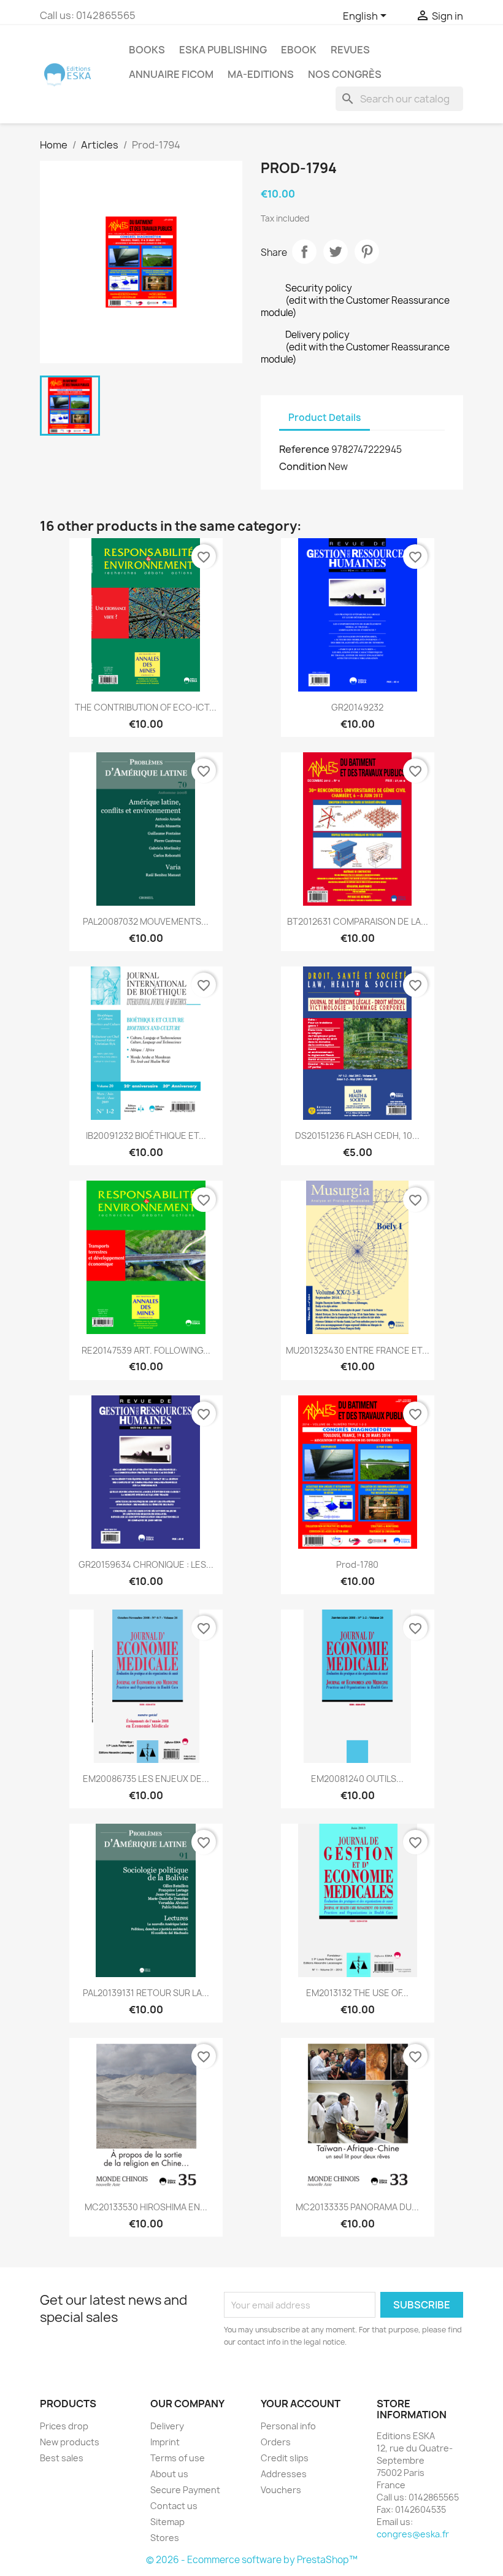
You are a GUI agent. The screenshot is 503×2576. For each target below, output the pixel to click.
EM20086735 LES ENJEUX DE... (146, 1779)
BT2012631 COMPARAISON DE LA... (358, 921)
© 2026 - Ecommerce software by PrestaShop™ (252, 2560)
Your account (301, 2404)
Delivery (167, 2426)
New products (70, 2442)
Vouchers (281, 2490)
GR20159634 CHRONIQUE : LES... (146, 1564)
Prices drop (64, 2426)
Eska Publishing (223, 50)
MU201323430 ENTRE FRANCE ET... (358, 1350)
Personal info (288, 2426)
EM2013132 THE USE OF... (357, 1993)
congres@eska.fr (413, 2534)
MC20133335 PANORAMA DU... (357, 2207)
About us (169, 2474)
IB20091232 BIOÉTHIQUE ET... (146, 1136)
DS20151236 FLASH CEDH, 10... (357, 1136)
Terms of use (178, 2458)
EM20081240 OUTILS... (357, 1779)
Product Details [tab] (324, 418)
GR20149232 (357, 707)
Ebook (299, 50)
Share (304, 252)
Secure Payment (185, 2490)
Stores (165, 2538)
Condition (303, 466)
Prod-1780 (357, 1564)
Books (147, 50)
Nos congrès (345, 74)
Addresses (284, 2474)
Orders (276, 2442)
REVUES (350, 50)
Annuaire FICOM (171, 74)
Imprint (165, 2442)
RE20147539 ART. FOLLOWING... (146, 1350)
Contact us (174, 2506)
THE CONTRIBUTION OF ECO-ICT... (146, 707)
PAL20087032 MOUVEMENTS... (146, 921)
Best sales (62, 2458)
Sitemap (167, 2522)
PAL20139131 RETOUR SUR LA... (146, 1993)
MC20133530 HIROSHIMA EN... (146, 2207)
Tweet (336, 252)
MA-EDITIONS (261, 74)
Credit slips (285, 2458)
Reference (304, 449)
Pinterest (367, 252)
